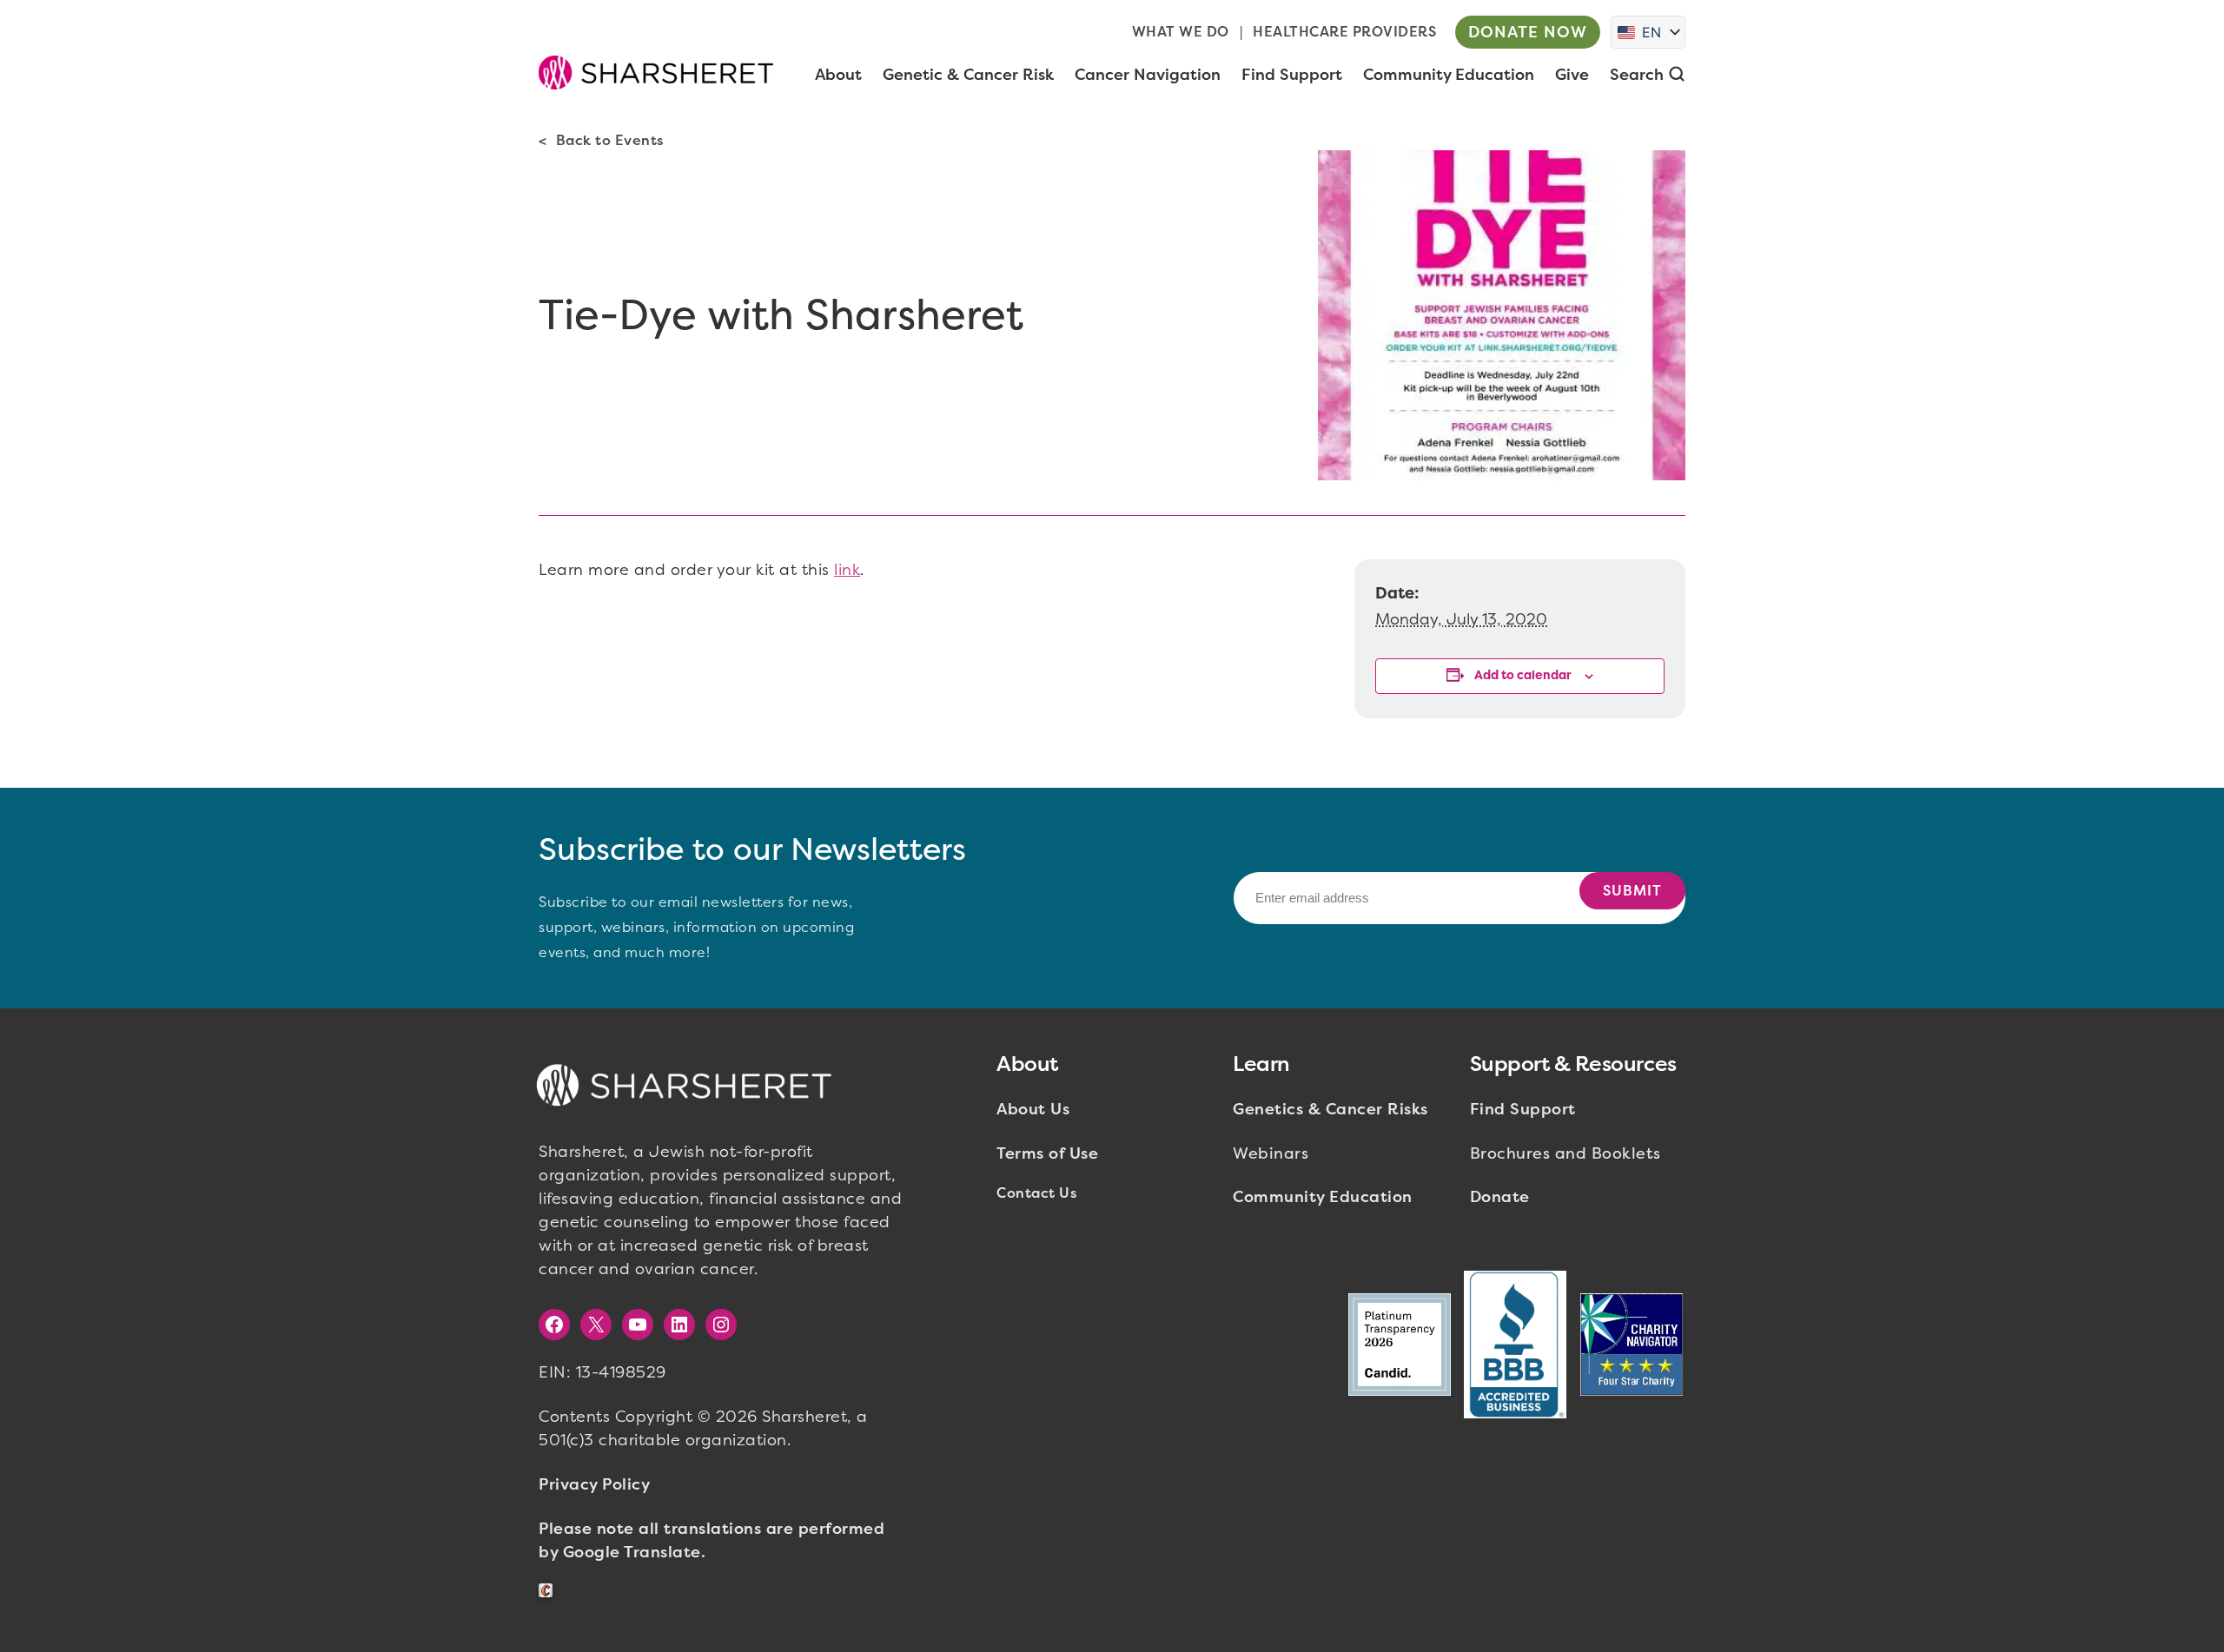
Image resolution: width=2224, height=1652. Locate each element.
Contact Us (1036, 1193)
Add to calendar (1523, 675)
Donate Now (1528, 32)
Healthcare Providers (1344, 32)
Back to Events (610, 140)
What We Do (1181, 32)
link (847, 570)
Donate (1500, 1197)
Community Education (1323, 1197)
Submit (1632, 891)
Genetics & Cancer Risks (1330, 1109)
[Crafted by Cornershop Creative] (549, 1591)
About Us (1033, 1109)
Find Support (1523, 1109)
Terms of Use (1047, 1153)
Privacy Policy (594, 1484)
